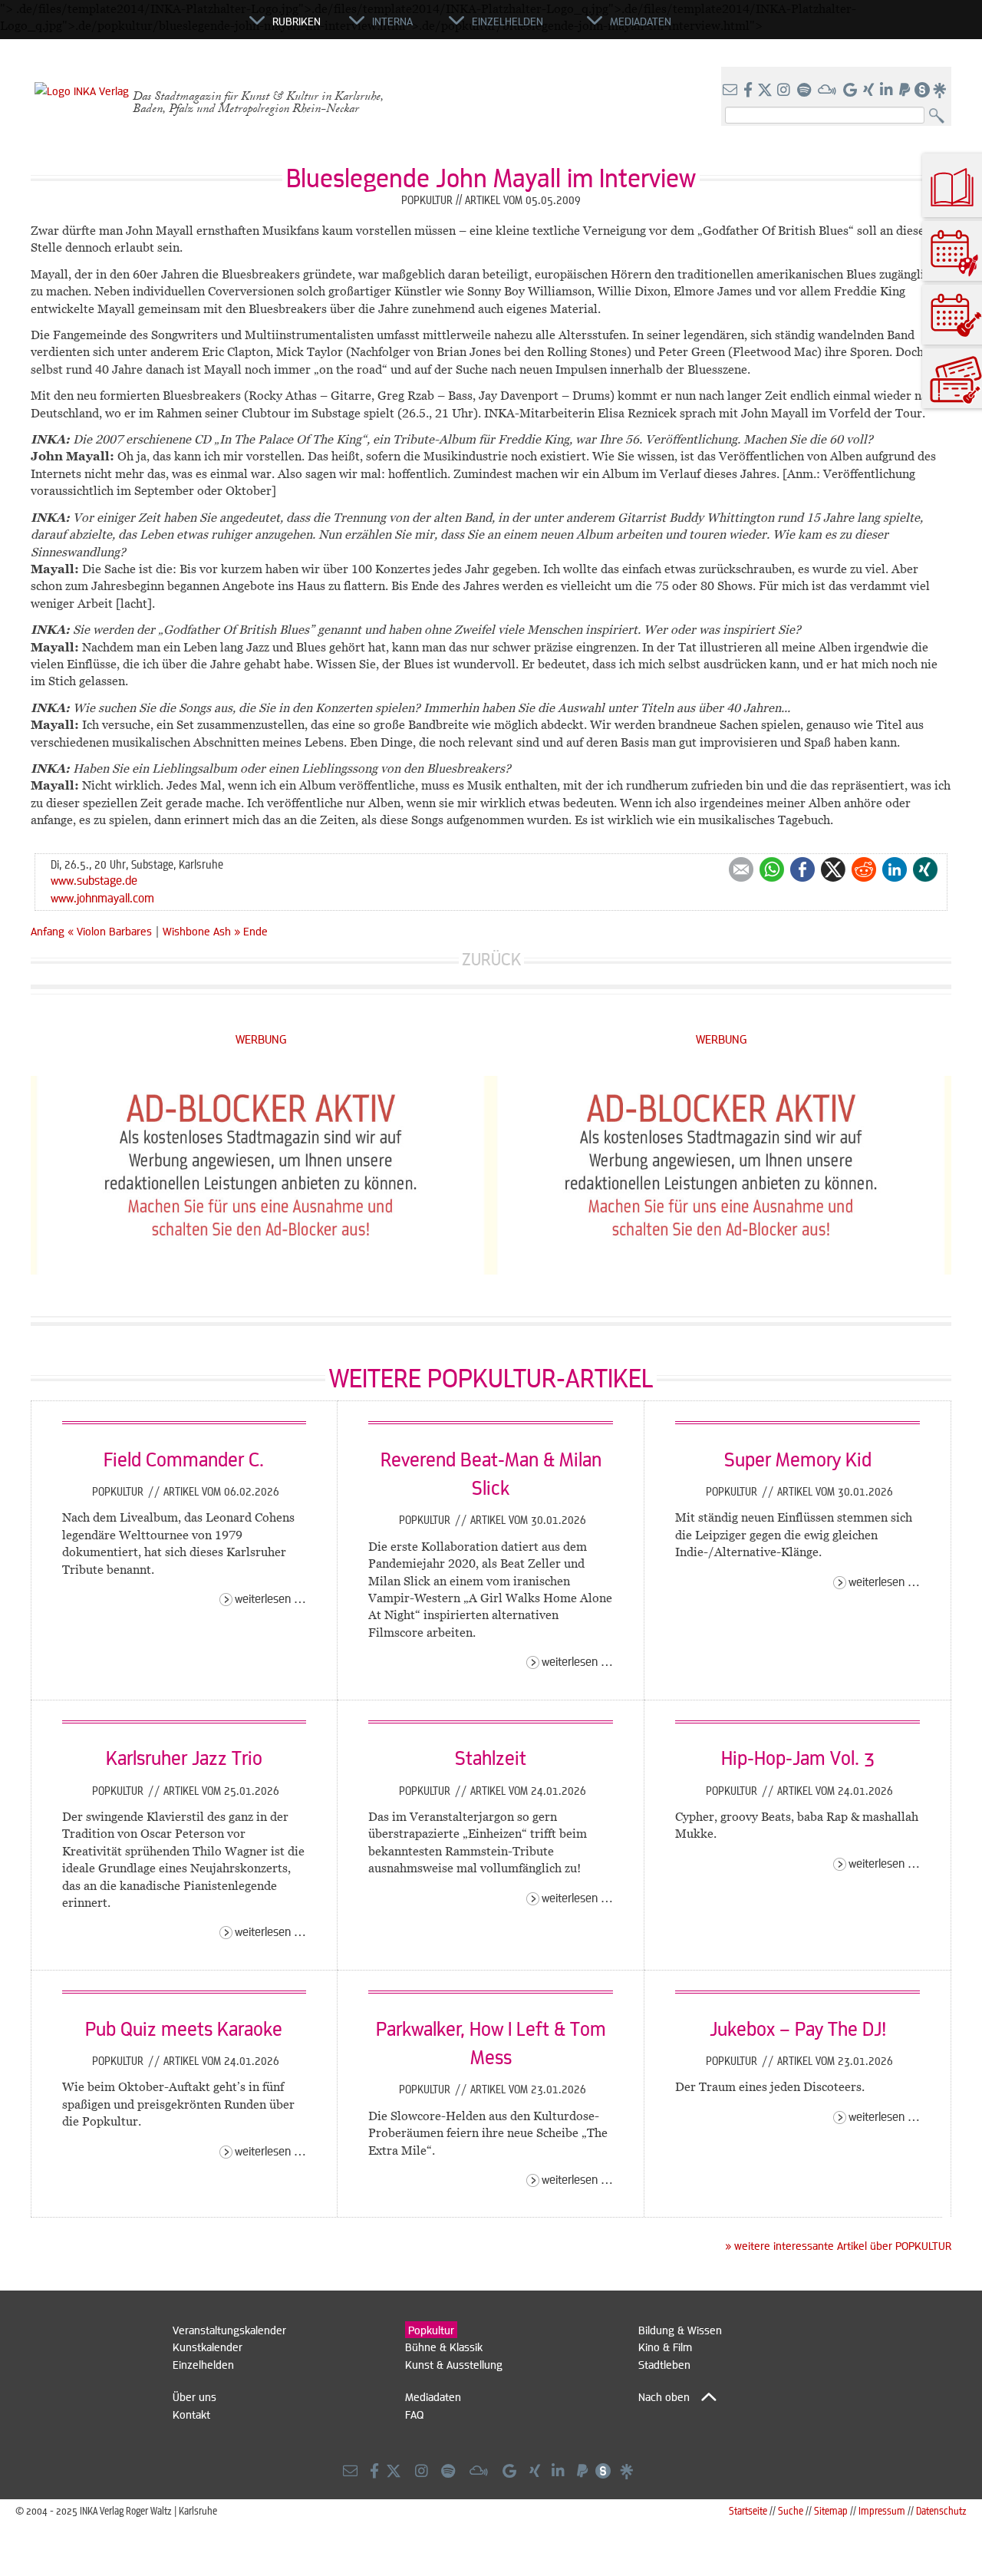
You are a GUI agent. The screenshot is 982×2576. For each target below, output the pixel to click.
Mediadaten (433, 2396)
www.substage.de (94, 880)
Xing (925, 869)
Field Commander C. (184, 1459)
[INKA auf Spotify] (806, 91)
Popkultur (119, 1491)
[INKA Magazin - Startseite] (180, 28)
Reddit (864, 869)
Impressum (882, 2510)
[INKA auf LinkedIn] (888, 91)
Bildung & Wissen (680, 2330)
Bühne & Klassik (444, 2347)
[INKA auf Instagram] (785, 91)
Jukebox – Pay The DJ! (798, 2028)
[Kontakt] (732, 91)
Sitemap (831, 2510)
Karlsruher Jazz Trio (184, 1757)
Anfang (48, 931)
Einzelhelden (203, 2364)
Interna (392, 21)
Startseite (748, 2510)
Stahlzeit (491, 1757)
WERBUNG (261, 1039)
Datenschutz (941, 2510)
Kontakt (191, 2414)
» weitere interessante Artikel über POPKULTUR (838, 2245)
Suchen (940, 116)
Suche (791, 2510)
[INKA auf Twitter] (765, 91)
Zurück (491, 959)
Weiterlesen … (270, 1598)
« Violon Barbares (111, 931)
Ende (255, 931)
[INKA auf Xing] (870, 91)
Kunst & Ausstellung (454, 2364)
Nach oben (664, 2396)
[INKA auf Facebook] (750, 91)
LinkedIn (895, 869)
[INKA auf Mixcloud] (829, 91)
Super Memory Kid (798, 1459)
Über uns (194, 2396)
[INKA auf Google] (852, 91)
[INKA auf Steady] (922, 91)
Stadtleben (664, 2364)
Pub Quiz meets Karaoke (184, 2028)
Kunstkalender (208, 2347)
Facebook (802, 869)
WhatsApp (772, 869)
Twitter (833, 869)
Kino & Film (665, 2347)
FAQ (414, 2414)
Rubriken (297, 21)
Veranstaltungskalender (229, 2330)
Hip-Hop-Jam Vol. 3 (798, 1757)
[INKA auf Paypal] (906, 91)
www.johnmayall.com (102, 897)
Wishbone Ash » (201, 931)
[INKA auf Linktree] (941, 91)
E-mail (741, 869)
